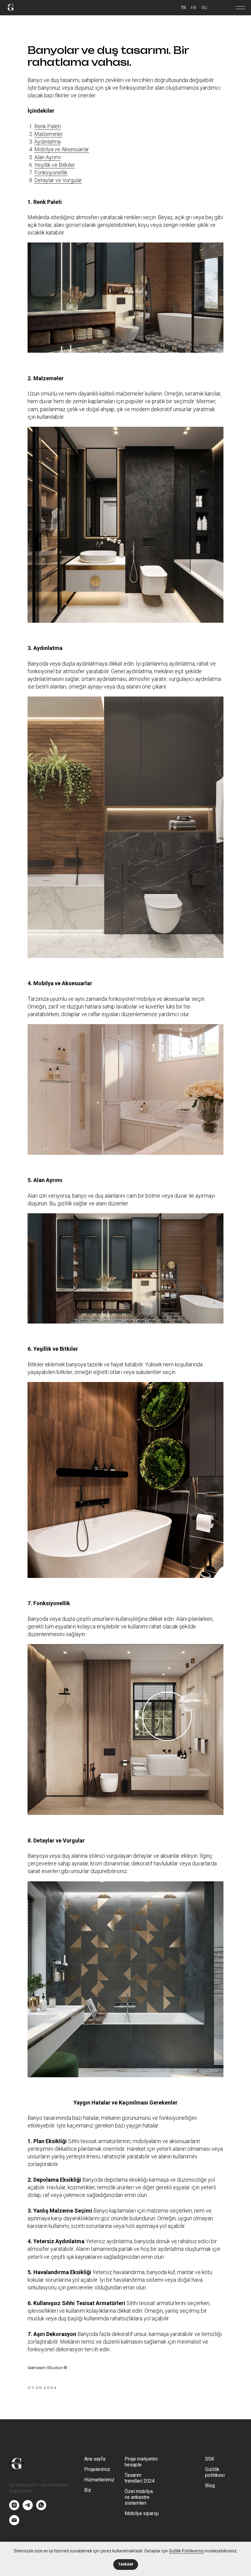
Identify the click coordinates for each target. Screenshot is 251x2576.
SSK (210, 2459)
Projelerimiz (97, 2469)
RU (204, 8)
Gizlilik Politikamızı (187, 2551)
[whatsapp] (41, 2508)
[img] (11, 7)
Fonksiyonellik (51, 173)
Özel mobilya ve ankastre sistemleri (139, 2497)
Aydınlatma (47, 142)
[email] (14, 2523)
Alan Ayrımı (47, 157)
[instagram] (14, 2508)
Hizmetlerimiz (99, 2480)
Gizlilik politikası (215, 2472)
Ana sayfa (95, 2459)
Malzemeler (49, 134)
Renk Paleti (48, 126)
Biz (88, 2490)
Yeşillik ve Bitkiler (55, 165)
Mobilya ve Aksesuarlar (62, 149)
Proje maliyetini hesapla (141, 2462)
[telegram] (28, 2508)
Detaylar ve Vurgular (58, 180)
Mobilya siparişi (142, 2513)
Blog (210, 2486)
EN (194, 8)
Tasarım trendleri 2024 (140, 2478)
